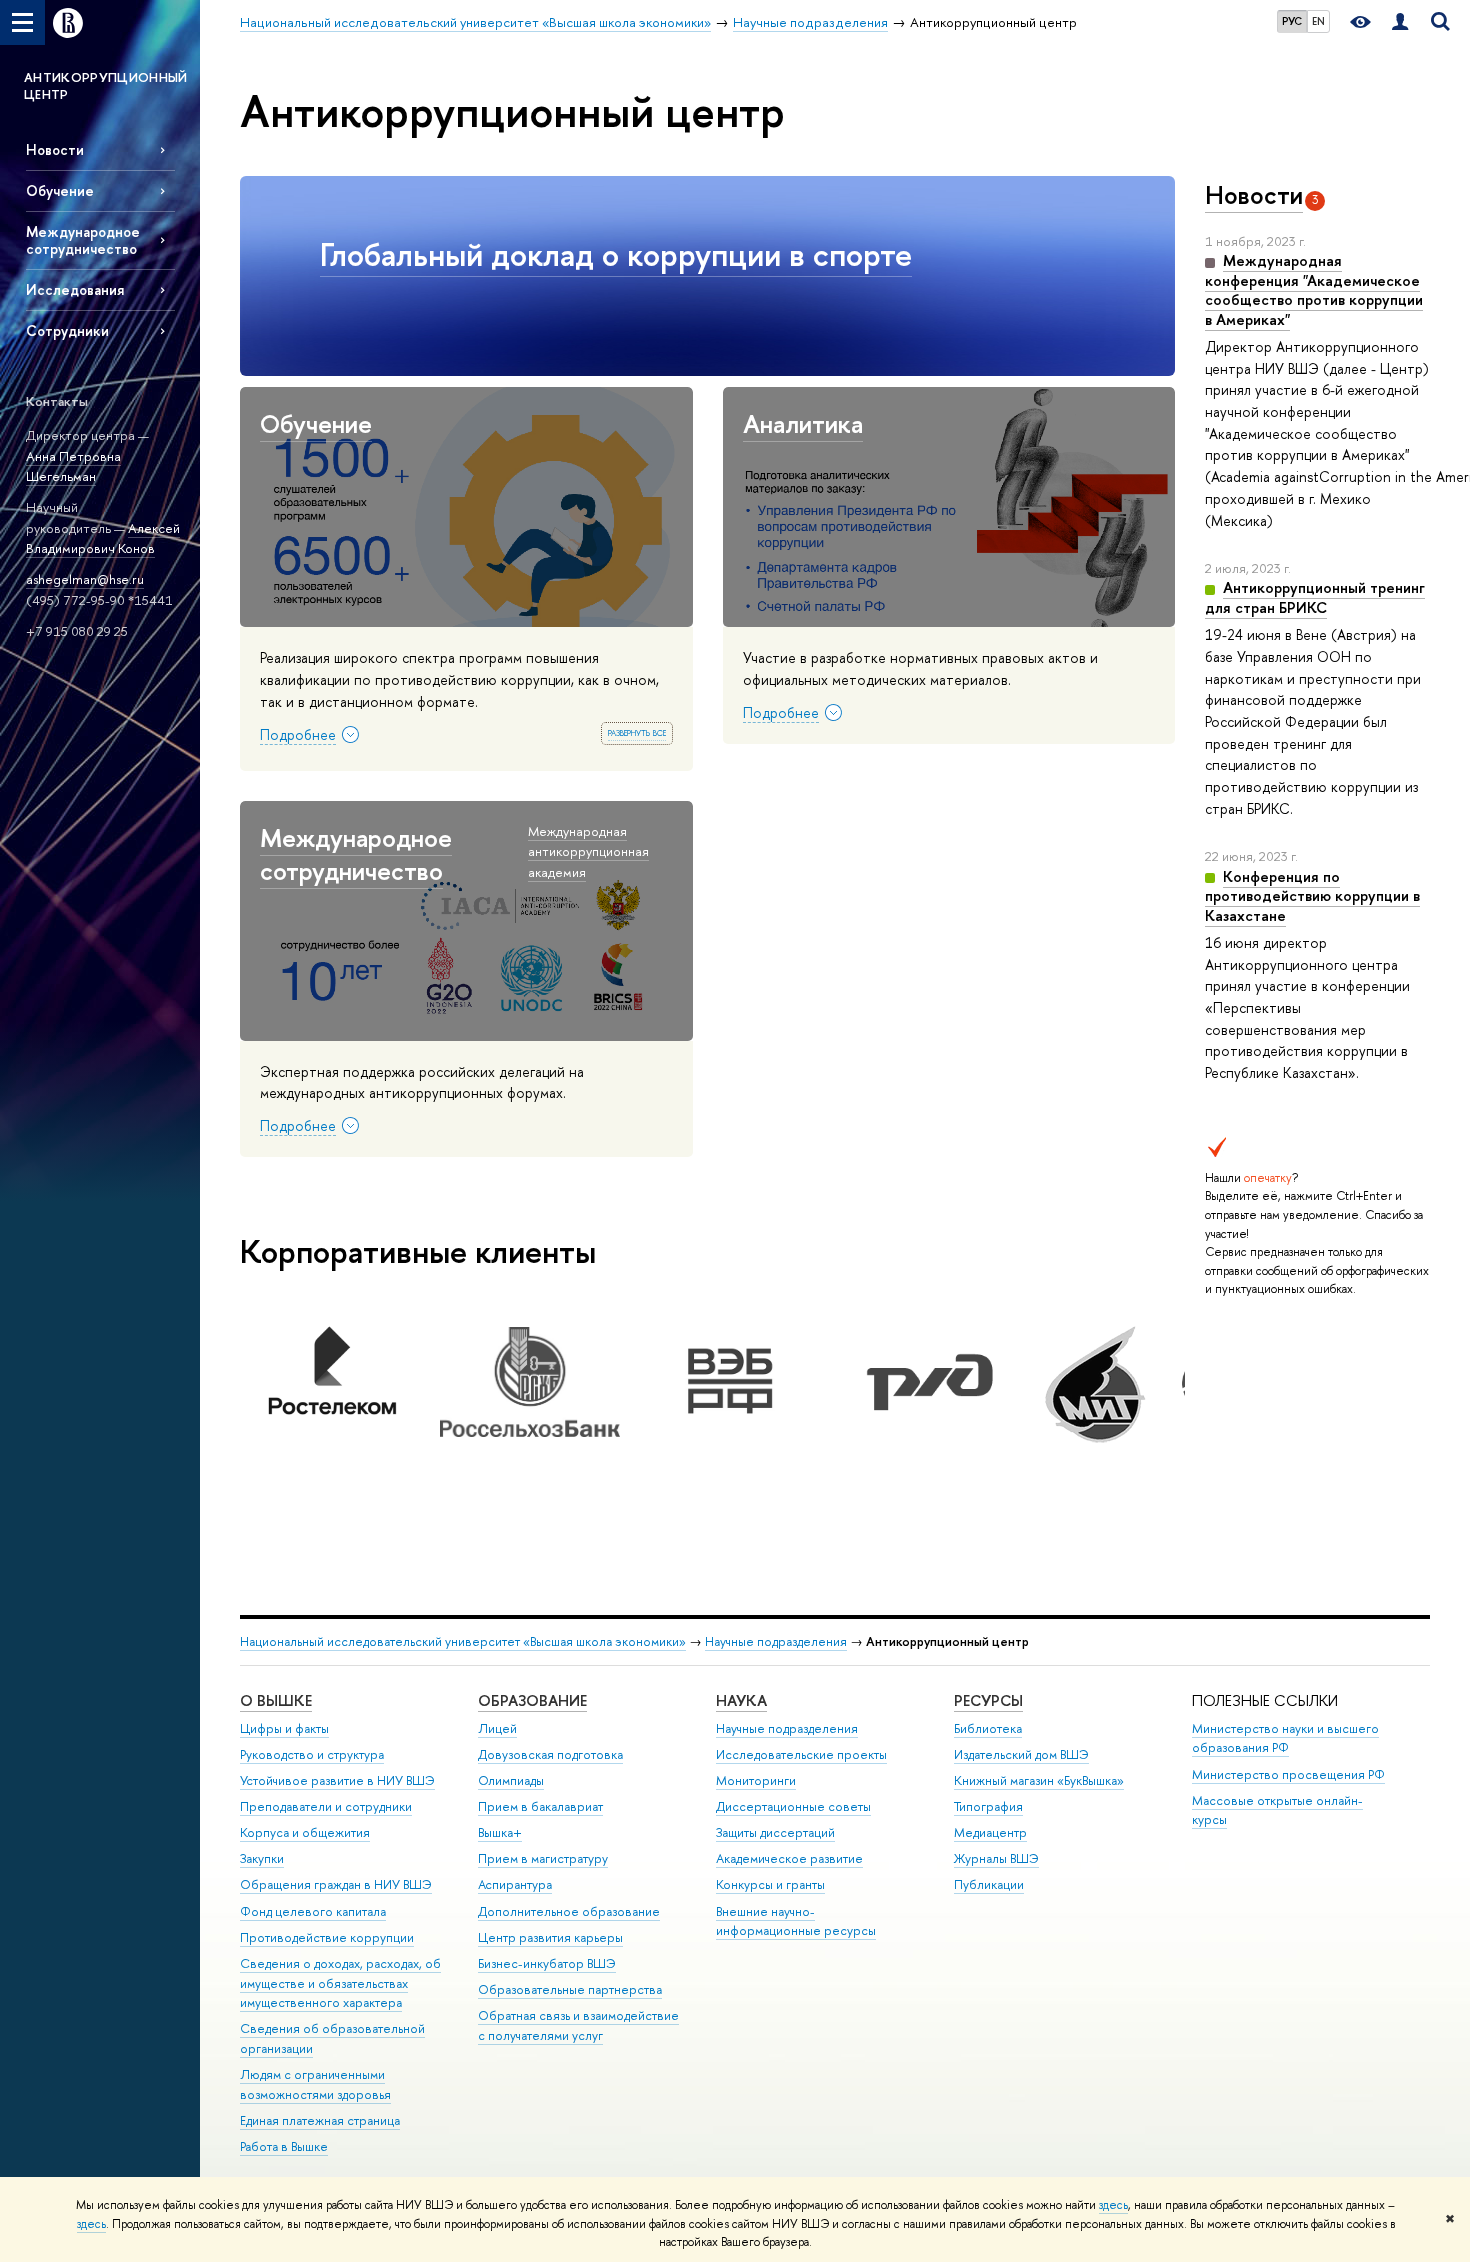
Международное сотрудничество (83, 240)
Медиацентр (990, 1832)
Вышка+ (500, 1832)
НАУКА (741, 1700)
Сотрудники (67, 330)
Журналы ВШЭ (996, 1858)
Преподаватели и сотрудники (326, 1806)
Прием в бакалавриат (540, 1806)
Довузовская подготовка (550, 1754)
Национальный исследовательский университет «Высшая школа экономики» (463, 1641)
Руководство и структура (312, 1754)
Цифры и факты (284, 1728)
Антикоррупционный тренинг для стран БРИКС (1315, 597)
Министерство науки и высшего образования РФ (1285, 1738)
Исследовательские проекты (801, 1754)
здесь (1113, 2205)
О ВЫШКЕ (276, 1700)
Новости (55, 149)
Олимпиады (511, 1780)
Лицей (497, 1728)
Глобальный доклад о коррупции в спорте (616, 254)
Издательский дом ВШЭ (1021, 1754)
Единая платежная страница (320, 2120)
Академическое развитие (789, 1858)
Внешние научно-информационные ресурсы (796, 1921)
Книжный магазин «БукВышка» (1039, 1780)
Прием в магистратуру (543, 1858)
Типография (988, 1806)
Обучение (60, 190)
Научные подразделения (776, 1641)
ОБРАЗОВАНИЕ (532, 1700)
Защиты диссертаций (775, 1832)
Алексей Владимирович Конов (103, 538)
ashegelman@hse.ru (85, 579)
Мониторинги (756, 1780)
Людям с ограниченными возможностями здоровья (315, 2084)
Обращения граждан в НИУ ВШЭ (336, 1884)
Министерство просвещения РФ (1288, 1774)
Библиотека (988, 1728)
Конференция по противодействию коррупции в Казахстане (1312, 896)
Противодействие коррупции (327, 1937)
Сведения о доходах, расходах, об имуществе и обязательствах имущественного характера (340, 1983)
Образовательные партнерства (570, 1989)
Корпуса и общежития (305, 1832)
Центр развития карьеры (550, 1937)
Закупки (262, 1858)
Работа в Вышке (284, 2146)
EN (1318, 21)
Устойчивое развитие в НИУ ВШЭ (337, 1780)
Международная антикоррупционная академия (588, 851)
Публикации (989, 1884)
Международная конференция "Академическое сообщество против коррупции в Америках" (1314, 290)
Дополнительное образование (569, 1911)
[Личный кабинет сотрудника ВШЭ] (1400, 22)
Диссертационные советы (793, 1806)
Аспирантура (515, 1884)
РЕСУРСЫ (988, 1700)
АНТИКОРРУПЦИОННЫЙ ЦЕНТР (106, 85)
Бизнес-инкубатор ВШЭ (547, 1963)
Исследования (75, 289)
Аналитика (803, 423)
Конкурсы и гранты (770, 1884)
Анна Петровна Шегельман (73, 466)
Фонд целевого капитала (313, 1911)
